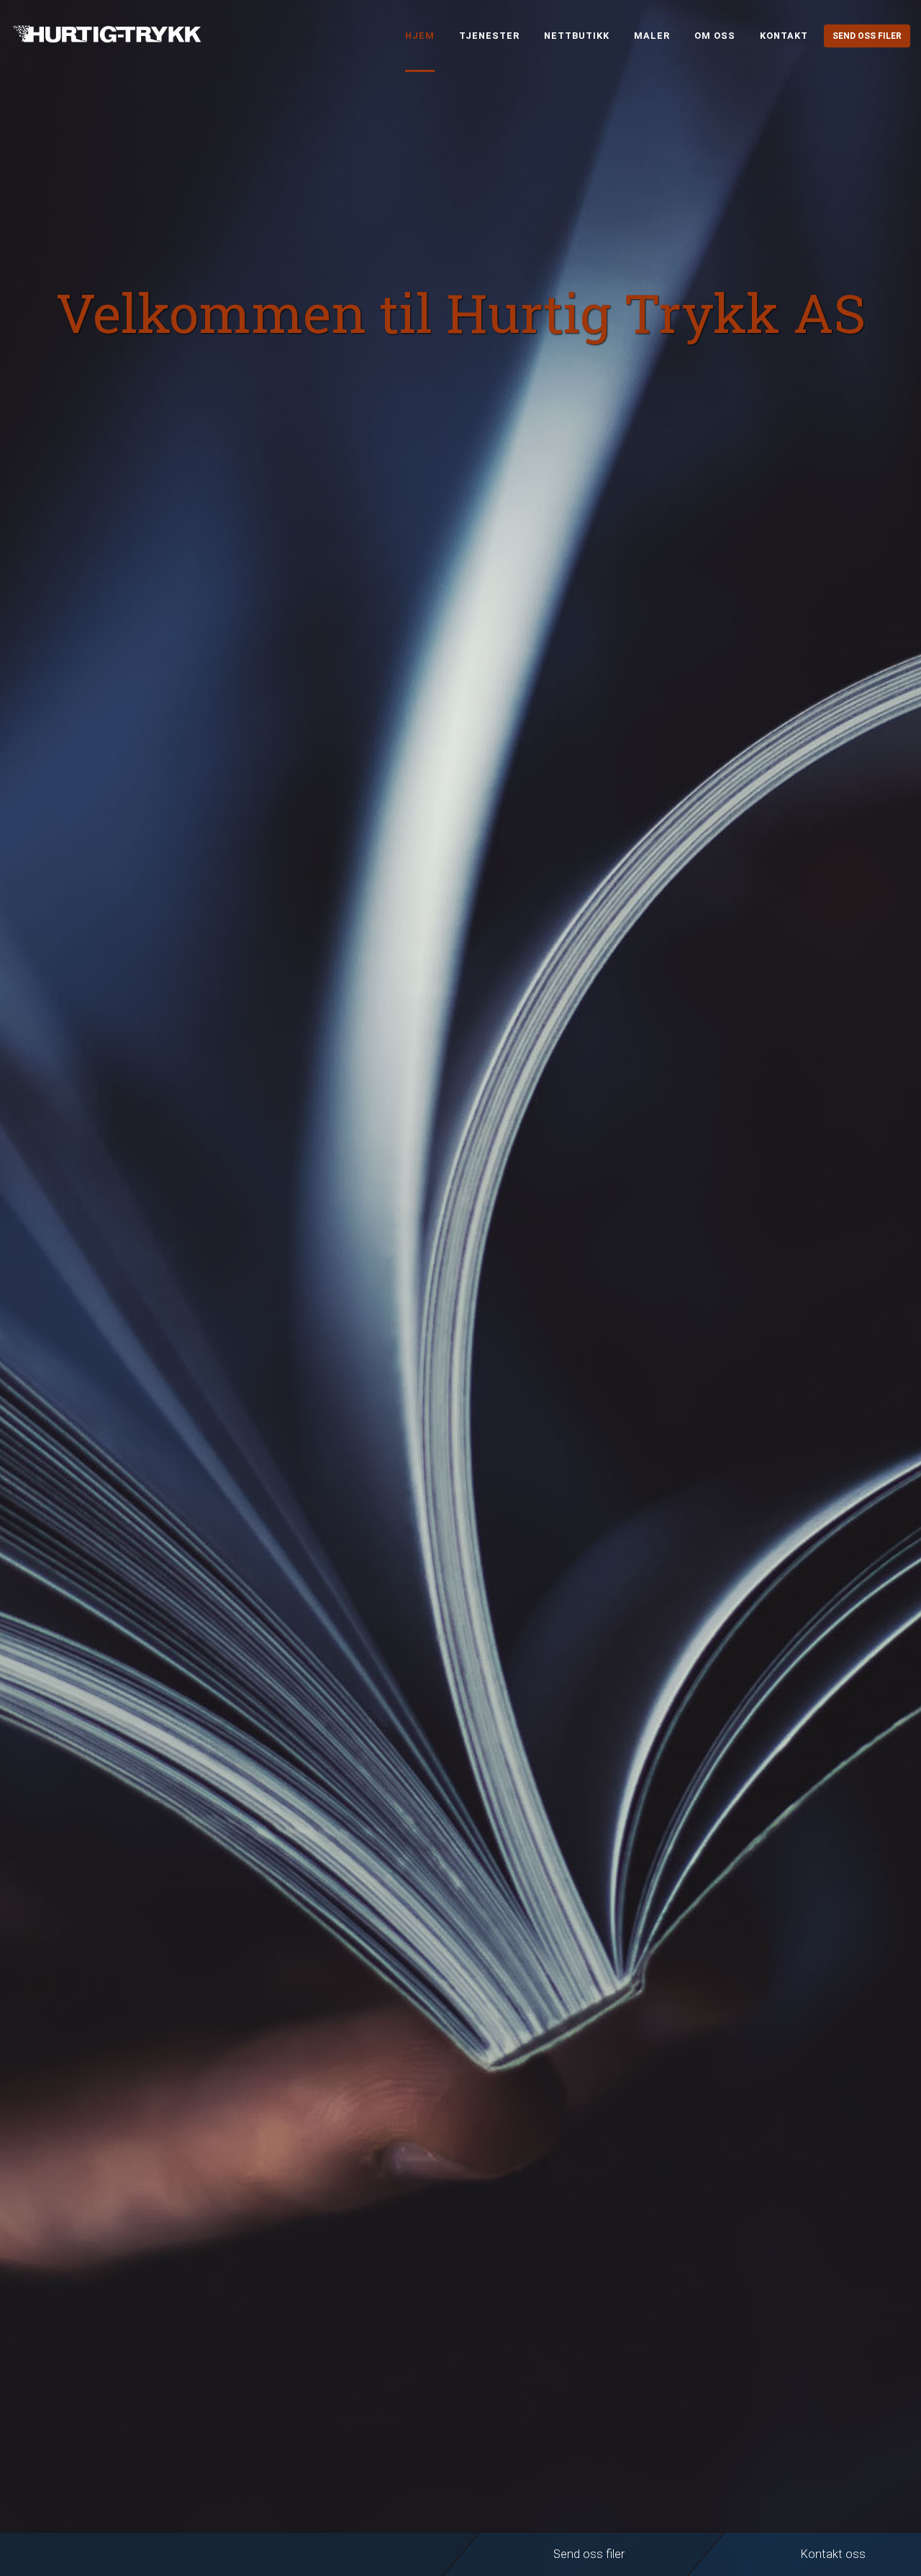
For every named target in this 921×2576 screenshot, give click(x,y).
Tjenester (489, 36)
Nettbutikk (577, 36)
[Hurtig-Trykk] (119, 33)
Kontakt (784, 36)
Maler (652, 36)
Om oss (715, 36)
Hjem (420, 36)
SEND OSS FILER (867, 36)
